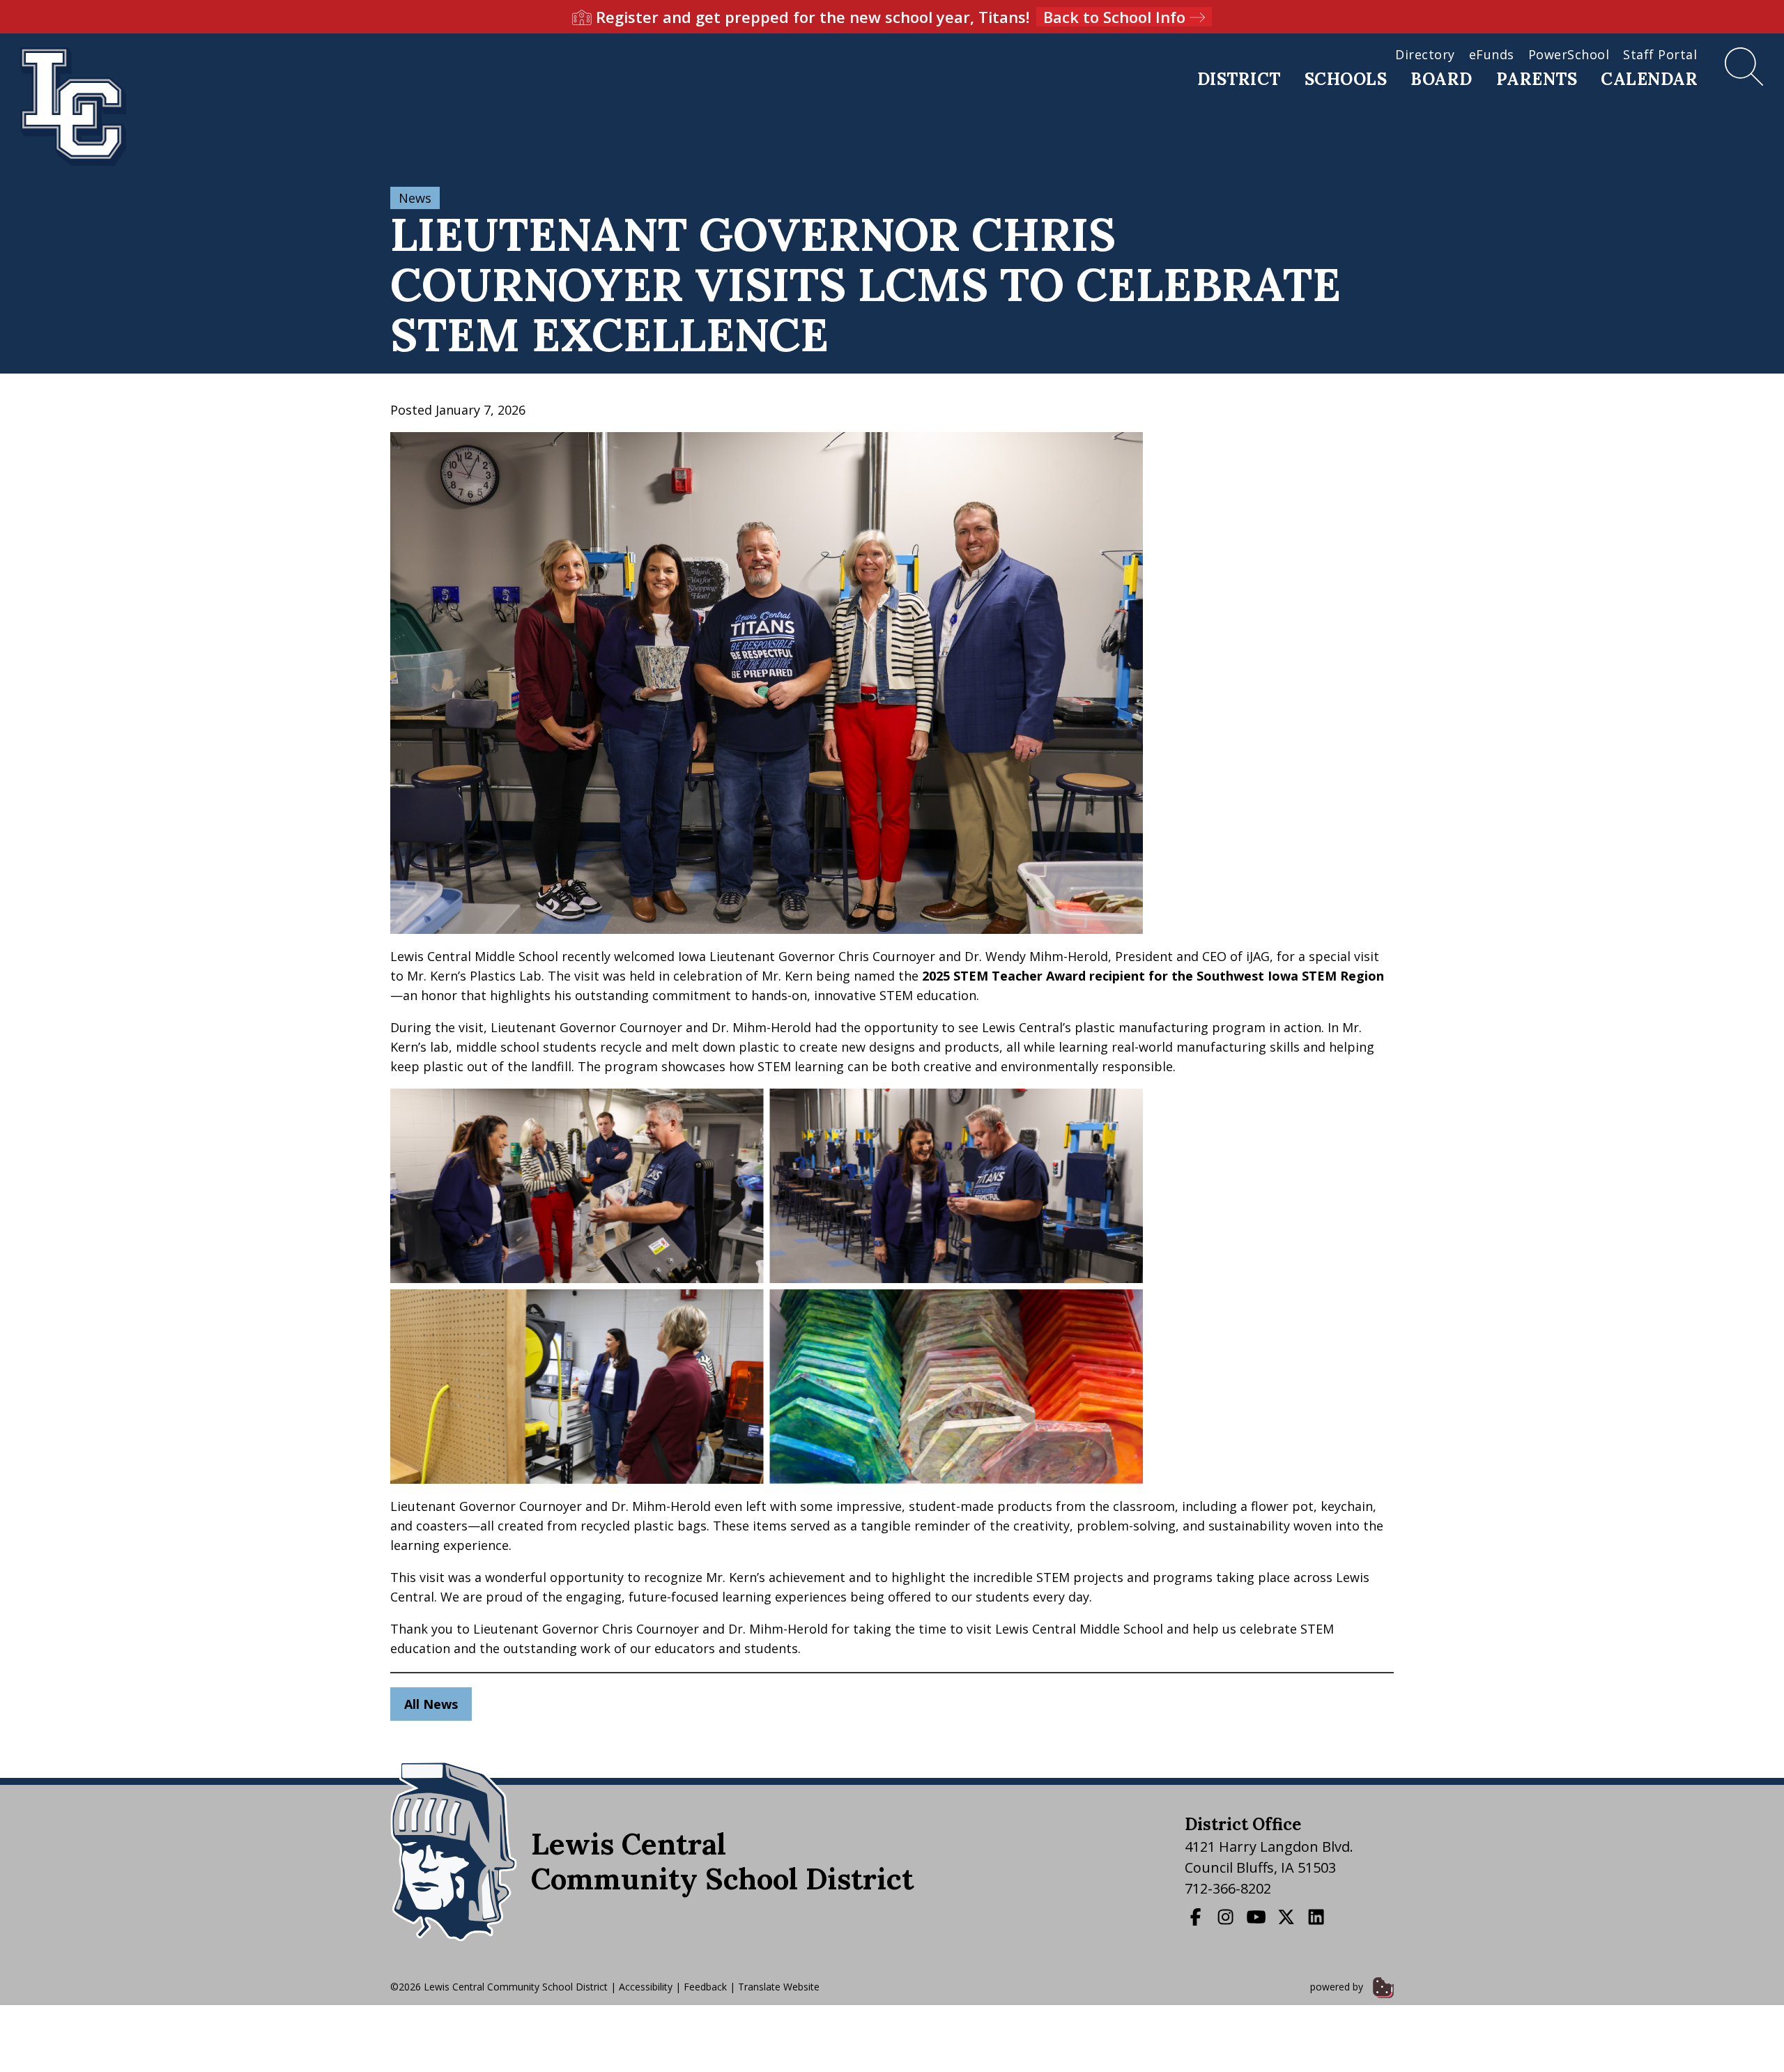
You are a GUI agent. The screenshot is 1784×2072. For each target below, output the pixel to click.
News (415, 198)
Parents (1537, 79)
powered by (1338, 1987)
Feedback (705, 1987)
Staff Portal (1660, 54)
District (1239, 79)
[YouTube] (1258, 1917)
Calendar (1649, 79)
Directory (1425, 54)
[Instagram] (1227, 1917)
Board (1441, 79)
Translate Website (779, 1987)
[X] (1288, 1917)
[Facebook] (1197, 1917)
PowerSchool (1569, 54)
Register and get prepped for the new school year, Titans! (891, 17)
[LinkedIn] (1318, 1917)
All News (431, 1704)
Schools (1346, 79)
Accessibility (646, 1987)
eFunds (1492, 54)
